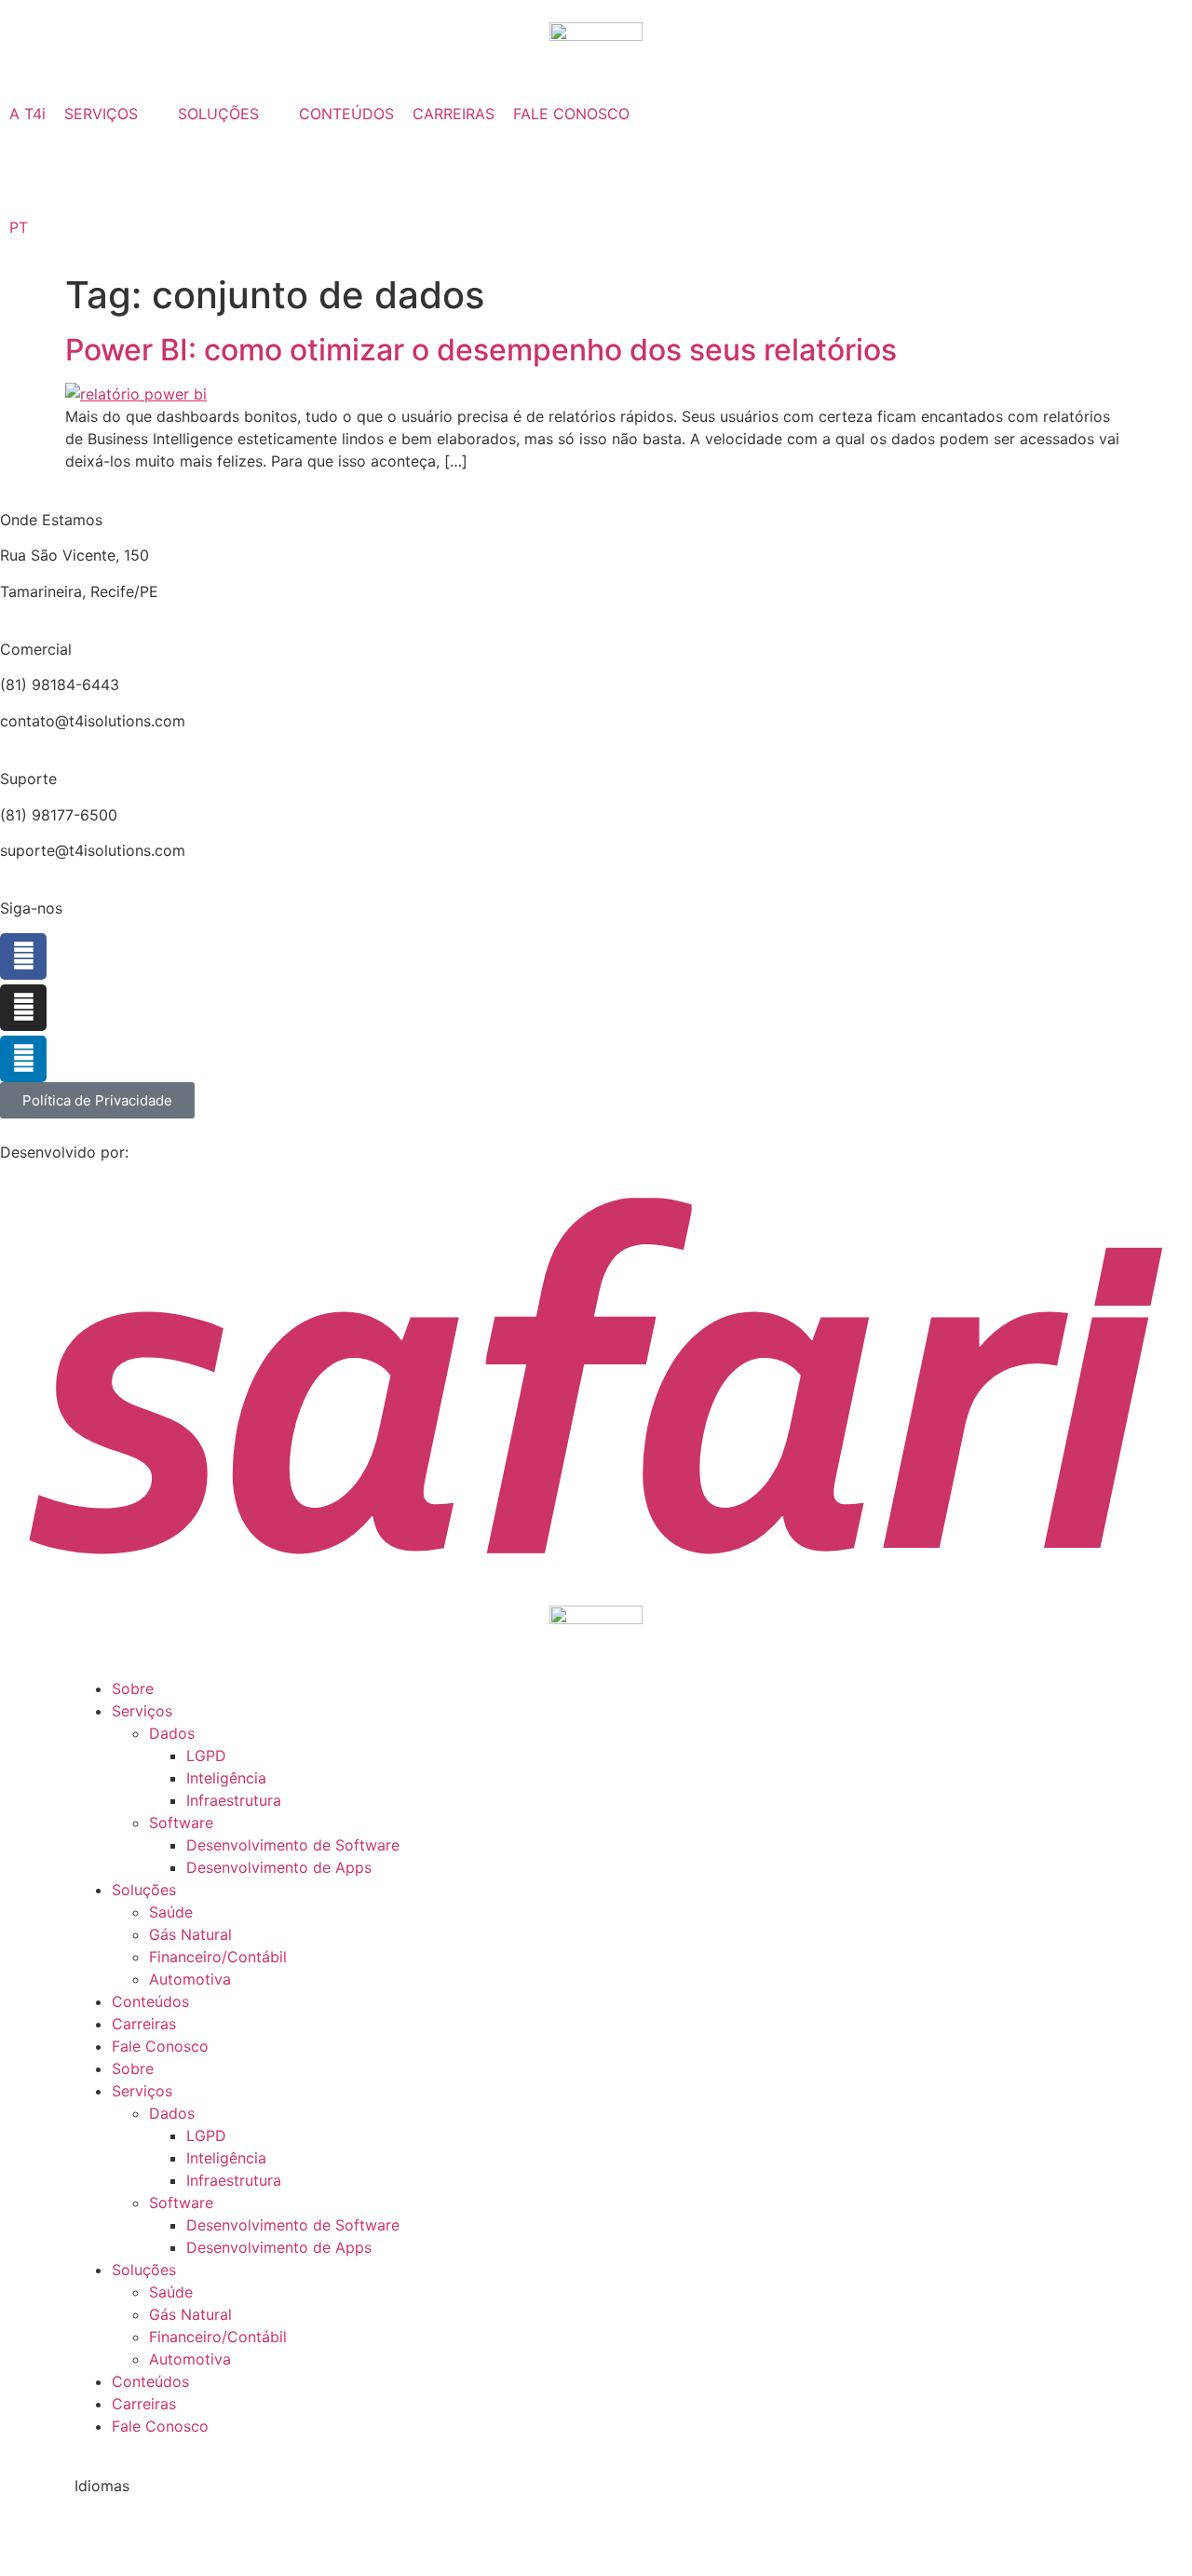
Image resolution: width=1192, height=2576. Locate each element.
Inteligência (226, 1778)
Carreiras (144, 2024)
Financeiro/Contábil (218, 1957)
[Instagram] (23, 1008)
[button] (112, 114)
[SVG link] (596, 1375)
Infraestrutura (234, 1800)
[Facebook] (23, 956)
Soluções (144, 1890)
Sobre (133, 1688)
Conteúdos (150, 2001)
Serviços (142, 1711)
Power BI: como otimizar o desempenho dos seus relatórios (481, 350)
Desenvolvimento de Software (293, 1845)
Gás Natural (190, 1934)
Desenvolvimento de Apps (279, 1867)
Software (181, 1823)
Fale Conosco (160, 2046)
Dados (172, 1733)
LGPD (206, 1756)
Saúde (171, 1912)
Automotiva (190, 1979)
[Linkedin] (23, 1059)
